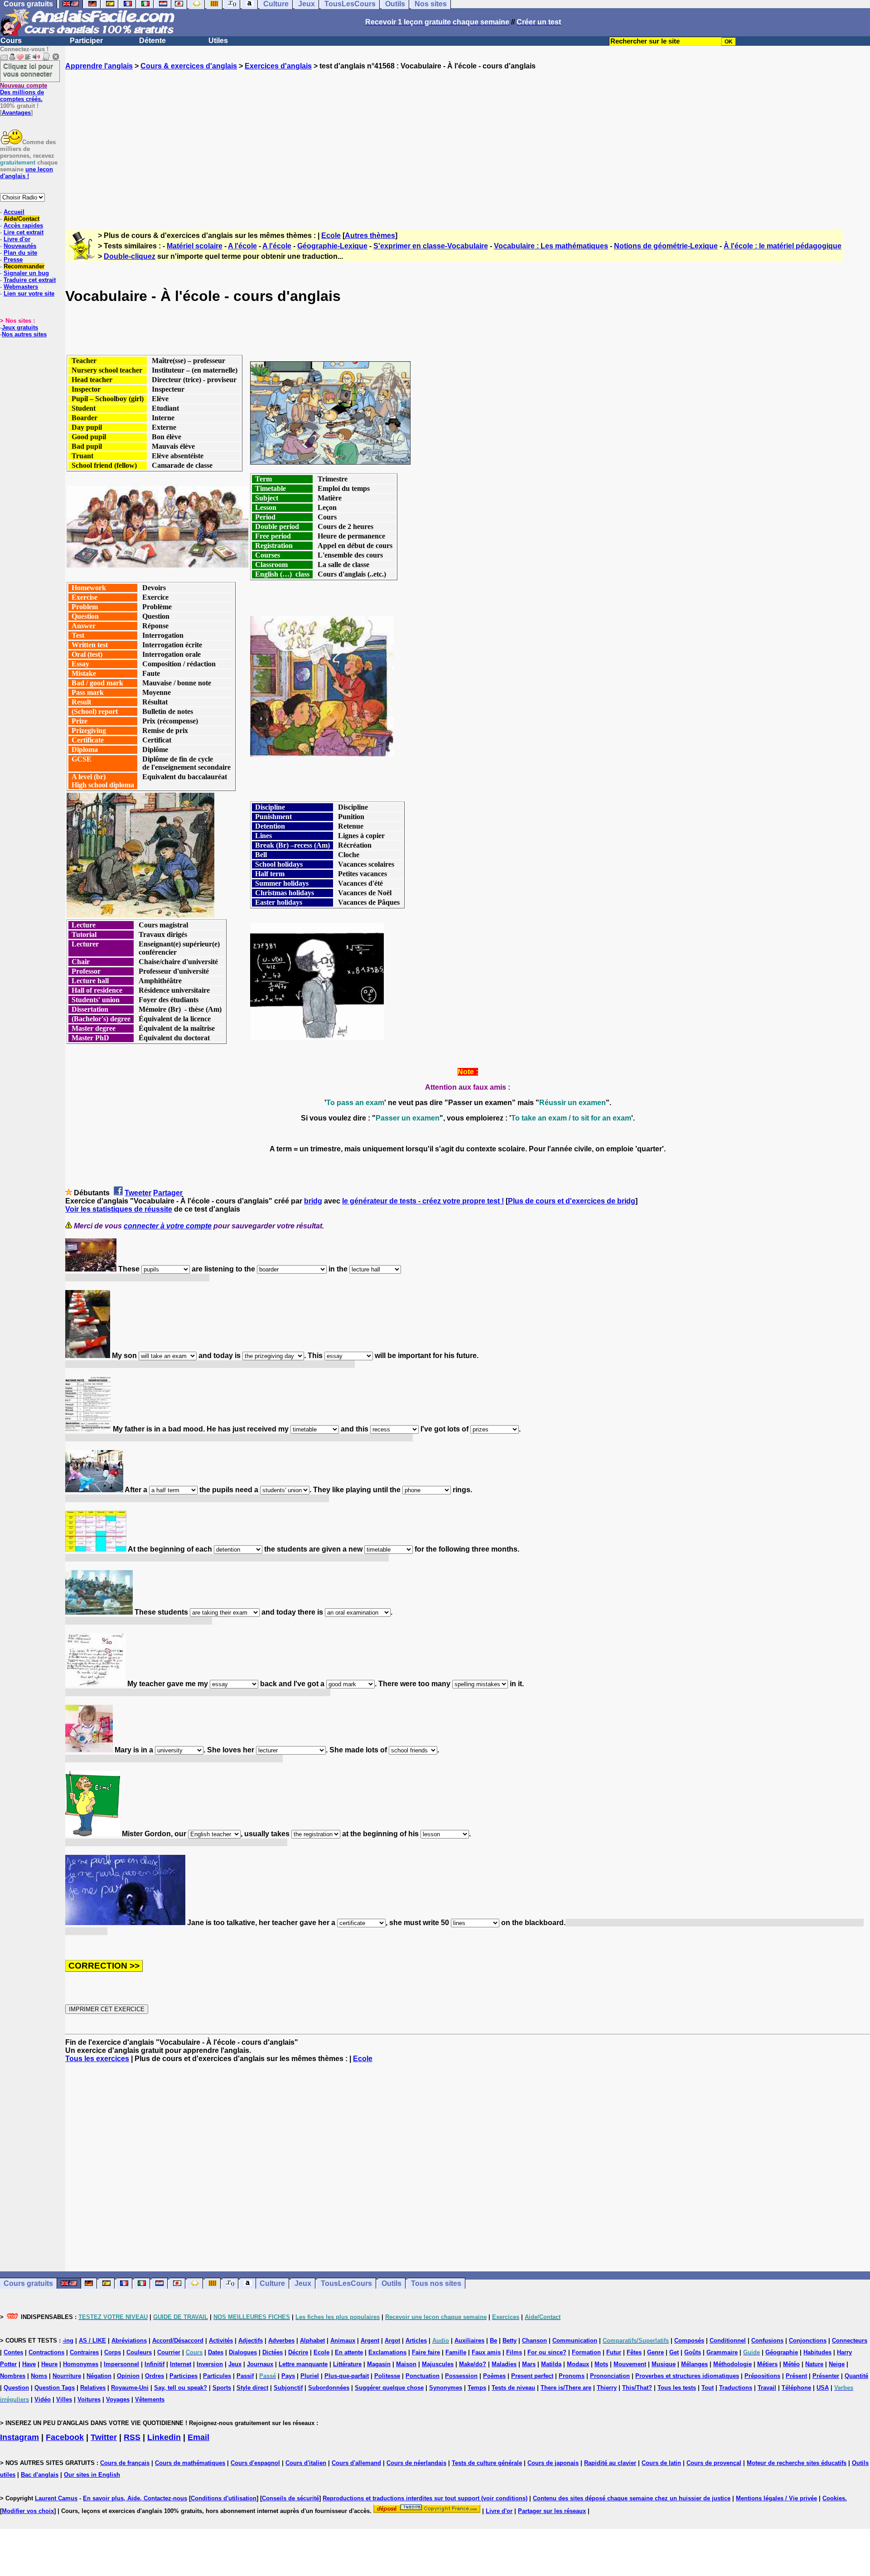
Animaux (343, 2341)
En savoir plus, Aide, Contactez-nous (135, 2498)
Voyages (118, 2399)
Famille (456, 2352)
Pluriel (310, 2376)
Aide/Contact (22, 219)
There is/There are (566, 2388)
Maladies (504, 2364)
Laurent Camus (56, 2498)
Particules (217, 2376)
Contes (13, 2352)
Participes (184, 2376)
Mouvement (630, 2364)
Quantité (856, 2376)
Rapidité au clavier (610, 2463)
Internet (181, 2364)
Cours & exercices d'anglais (189, 66)
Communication (575, 2341)
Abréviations (129, 2341)
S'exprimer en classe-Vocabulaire (431, 246)
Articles (416, 2341)
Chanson (534, 2341)
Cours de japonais (553, 2463)
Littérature (347, 2364)
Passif (245, 2376)
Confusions (767, 2341)
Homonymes (81, 2364)
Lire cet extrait (24, 232)
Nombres (13, 2376)
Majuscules (438, 2364)
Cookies (834, 2498)
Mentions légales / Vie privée (776, 2498)
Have (29, 2364)
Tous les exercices (97, 2059)
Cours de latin (661, 2463)
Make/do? (473, 2364)
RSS (132, 2437)
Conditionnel (728, 2341)
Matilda (551, 2364)
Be (493, 2341)
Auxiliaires (469, 2341)
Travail (767, 2388)
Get (674, 2352)
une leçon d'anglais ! (27, 173)
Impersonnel (121, 2364)
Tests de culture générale (487, 2463)
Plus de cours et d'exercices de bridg (572, 1201)
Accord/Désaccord (178, 2341)
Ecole (331, 235)
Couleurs (139, 2352)
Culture (272, 2283)
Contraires (84, 2352)
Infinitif (155, 2364)
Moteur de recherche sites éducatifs (797, 2463)
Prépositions (762, 2376)
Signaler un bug (26, 273)
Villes (64, 2399)
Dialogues (243, 2352)
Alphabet (312, 2341)
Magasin (379, 2364)
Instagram (19, 2437)
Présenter (826, 2376)
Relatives (93, 2388)
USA (823, 2388)
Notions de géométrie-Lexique (666, 246)
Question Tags (55, 2388)
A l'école (242, 246)
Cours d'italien (306, 2463)
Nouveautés (20, 246)
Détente (152, 41)
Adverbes (281, 2341)
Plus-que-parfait (347, 2376)
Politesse (387, 2376)
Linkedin (164, 2437)
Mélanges (694, 2364)
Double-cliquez (130, 256)
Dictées (273, 2352)
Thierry (607, 2388)
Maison (406, 2364)
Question (16, 2388)
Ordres (155, 2376)
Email (198, 2437)
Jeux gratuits (20, 327)
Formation (586, 2352)
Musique (664, 2364)
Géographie (782, 2352)
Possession (461, 2376)
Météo (791, 2364)
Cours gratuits (28, 2283)
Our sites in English (92, 2475)
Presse (13, 260)
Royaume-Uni (130, 2388)
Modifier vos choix (28, 2511)
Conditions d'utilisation (224, 2498)
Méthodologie (732, 2364)
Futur (614, 2352)
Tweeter (138, 1193)
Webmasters (21, 287)
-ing (68, 2341)
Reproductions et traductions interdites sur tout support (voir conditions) (425, 2498)
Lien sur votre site (29, 293)
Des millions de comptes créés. (24, 92)
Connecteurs (850, 2341)
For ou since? (547, 2352)
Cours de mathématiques (190, 2463)
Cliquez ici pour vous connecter (28, 70)
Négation (99, 2376)
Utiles (218, 41)
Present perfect (532, 2376)
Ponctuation (423, 2376)
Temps (477, 2388)
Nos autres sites (24, 334)
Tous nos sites (436, 2283)
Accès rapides (23, 226)
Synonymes (446, 2388)
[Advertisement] (468, 142)
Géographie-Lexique (332, 246)
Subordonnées (329, 2388)
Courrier (169, 2352)
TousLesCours (346, 2283)
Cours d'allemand (356, 2463)
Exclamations (387, 2352)
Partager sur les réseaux (552, 2511)
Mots (601, 2364)
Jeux (303, 2283)
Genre (655, 2352)
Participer (86, 41)
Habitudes (817, 2352)
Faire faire (426, 2352)
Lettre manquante (303, 2364)
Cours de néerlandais (416, 2463)
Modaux (578, 2364)
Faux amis (486, 2352)
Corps (113, 2352)
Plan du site (20, 253)
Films (514, 2352)
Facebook (65, 2437)
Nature (814, 2364)
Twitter (104, 2437)
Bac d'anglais (40, 2475)
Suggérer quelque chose (389, 2388)
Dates (216, 2352)
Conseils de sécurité (290, 2498)
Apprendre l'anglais (99, 66)
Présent (796, 2376)
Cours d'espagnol (255, 2463)
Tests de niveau (513, 2388)
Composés (689, 2341)
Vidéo (43, 2399)
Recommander (24, 266)
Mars (529, 2364)
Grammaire (722, 2352)
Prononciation (610, 2376)
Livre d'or (17, 239)
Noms (39, 2376)
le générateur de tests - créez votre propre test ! (423, 1201)
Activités (221, 2341)
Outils (391, 2283)
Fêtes (634, 2352)
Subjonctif (288, 2388)
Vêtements (150, 2399)
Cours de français (125, 2463)
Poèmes (494, 2376)
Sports (222, 2388)
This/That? (637, 2388)
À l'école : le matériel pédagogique (783, 246)
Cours (11, 41)
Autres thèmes (370, 235)
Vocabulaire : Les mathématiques (551, 246)
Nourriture (67, 2376)
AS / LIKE (92, 2341)
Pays (288, 2376)
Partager (168, 1193)
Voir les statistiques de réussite (119, 1209)
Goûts (693, 2352)
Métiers (767, 2364)
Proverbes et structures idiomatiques (687, 2376)
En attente (349, 2352)
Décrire (298, 2352)
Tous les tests (677, 2388)
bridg (313, 1201)
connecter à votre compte (168, 1226)
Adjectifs (251, 2341)
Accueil (14, 212)
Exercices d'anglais (278, 66)
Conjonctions (808, 2341)
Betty (510, 2341)
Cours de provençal (714, 2463)
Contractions (46, 2352)
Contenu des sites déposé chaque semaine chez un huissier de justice (632, 2498)
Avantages (16, 113)
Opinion (128, 2376)
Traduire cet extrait (30, 280)
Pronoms (572, 2376)
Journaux (260, 2364)
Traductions (736, 2388)
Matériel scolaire (195, 246)
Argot (392, 2341)
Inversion (210, 2364)
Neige (837, 2364)
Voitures (89, 2399)
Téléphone (796, 2388)
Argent (370, 2341)
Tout (708, 2388)
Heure (49, 2364)
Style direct (252, 2388)
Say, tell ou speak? (181, 2388)
